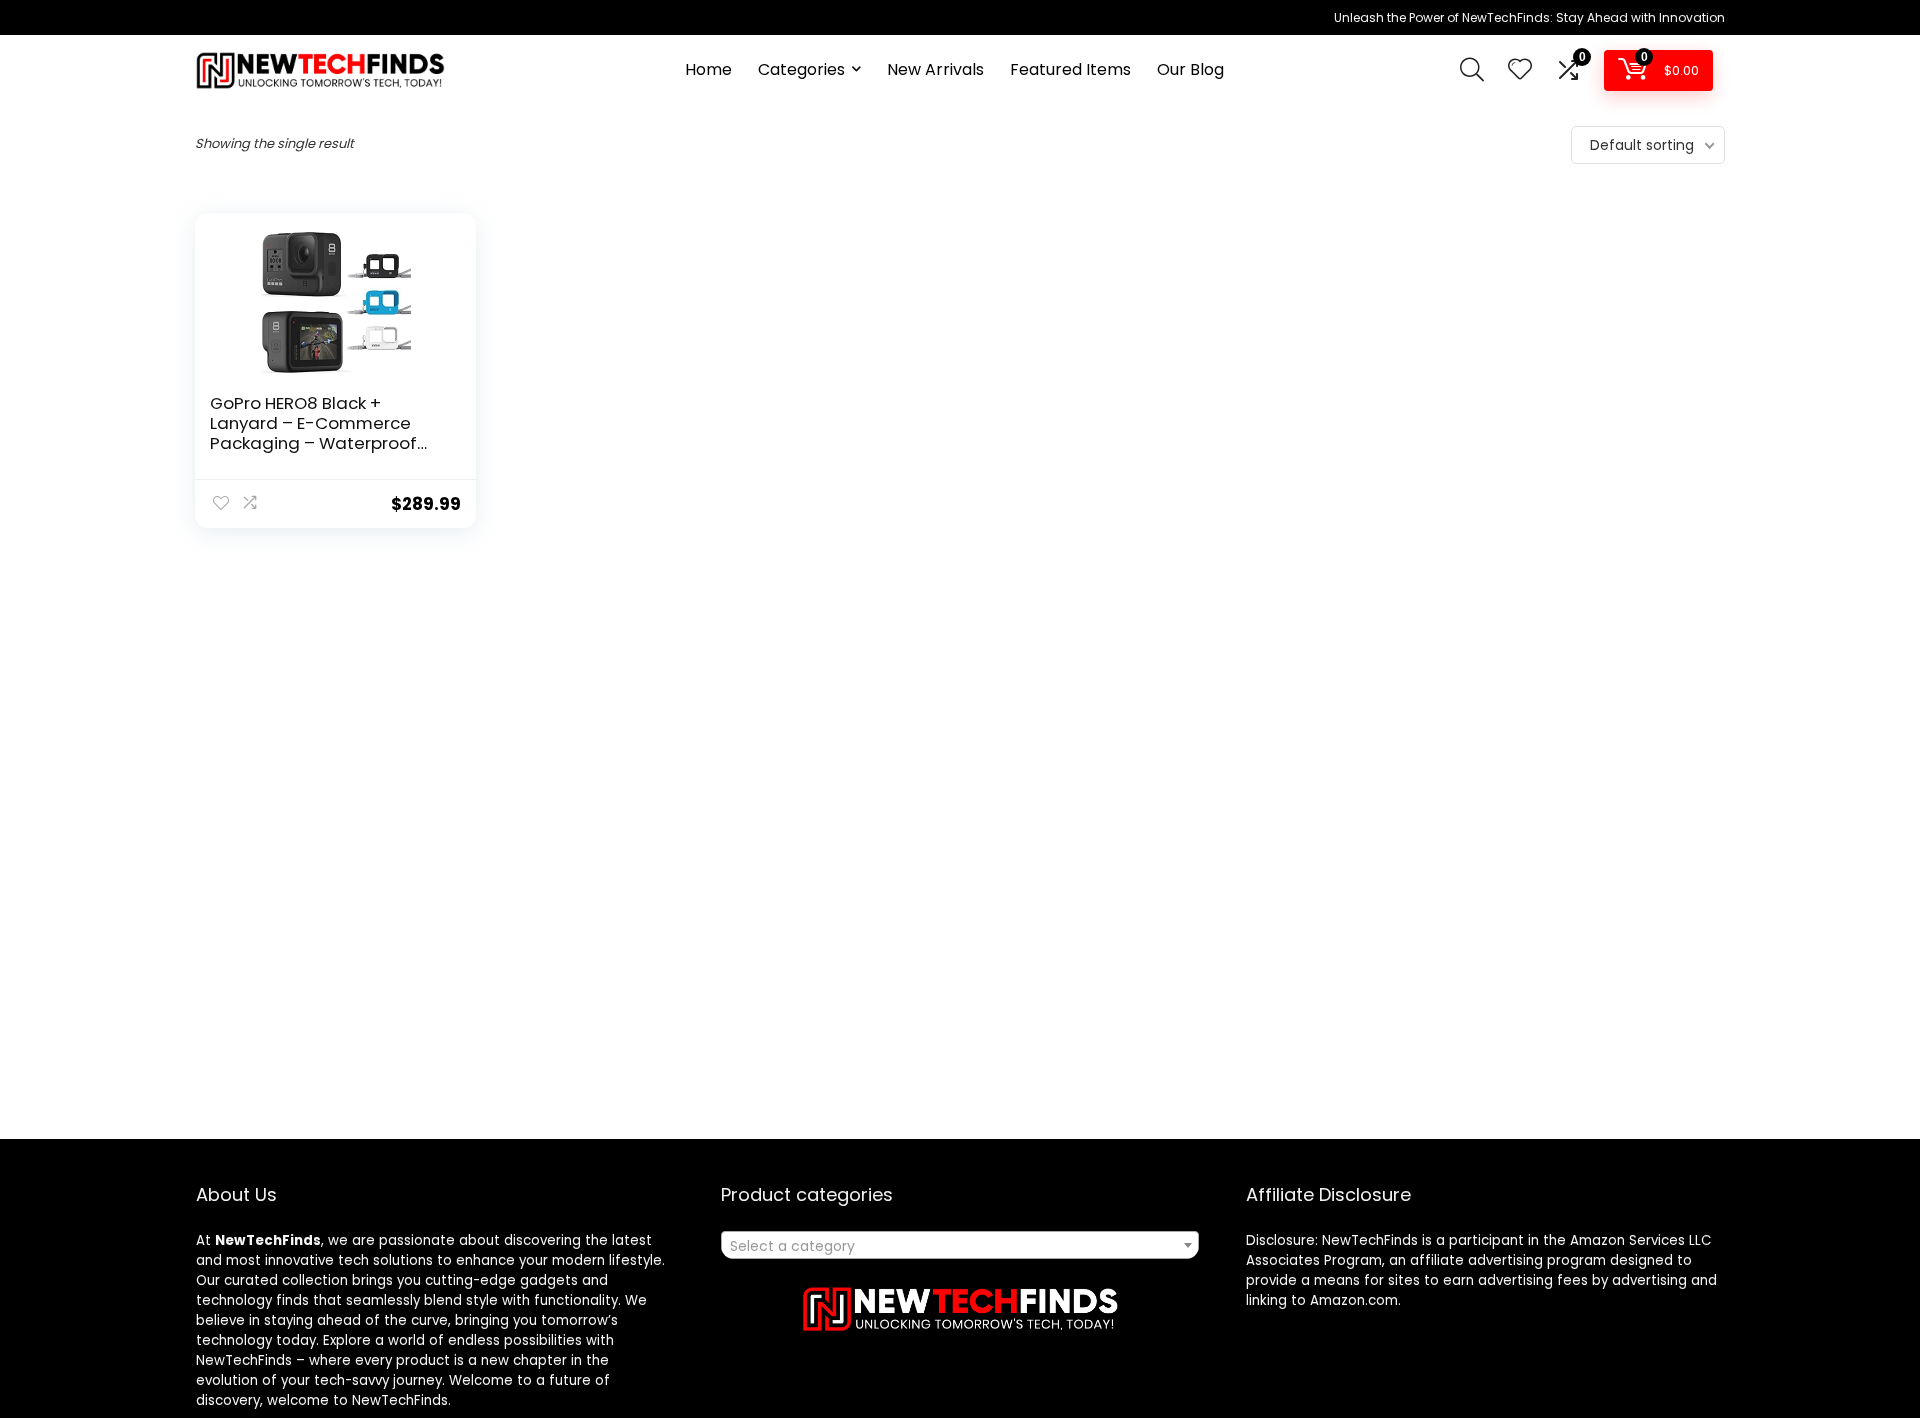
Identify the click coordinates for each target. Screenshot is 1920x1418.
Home (708, 69)
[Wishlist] (1520, 70)
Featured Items (1070, 69)
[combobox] (960, 1245)
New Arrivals (935, 69)
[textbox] (960, 1246)
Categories (801, 69)
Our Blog (1190, 69)
